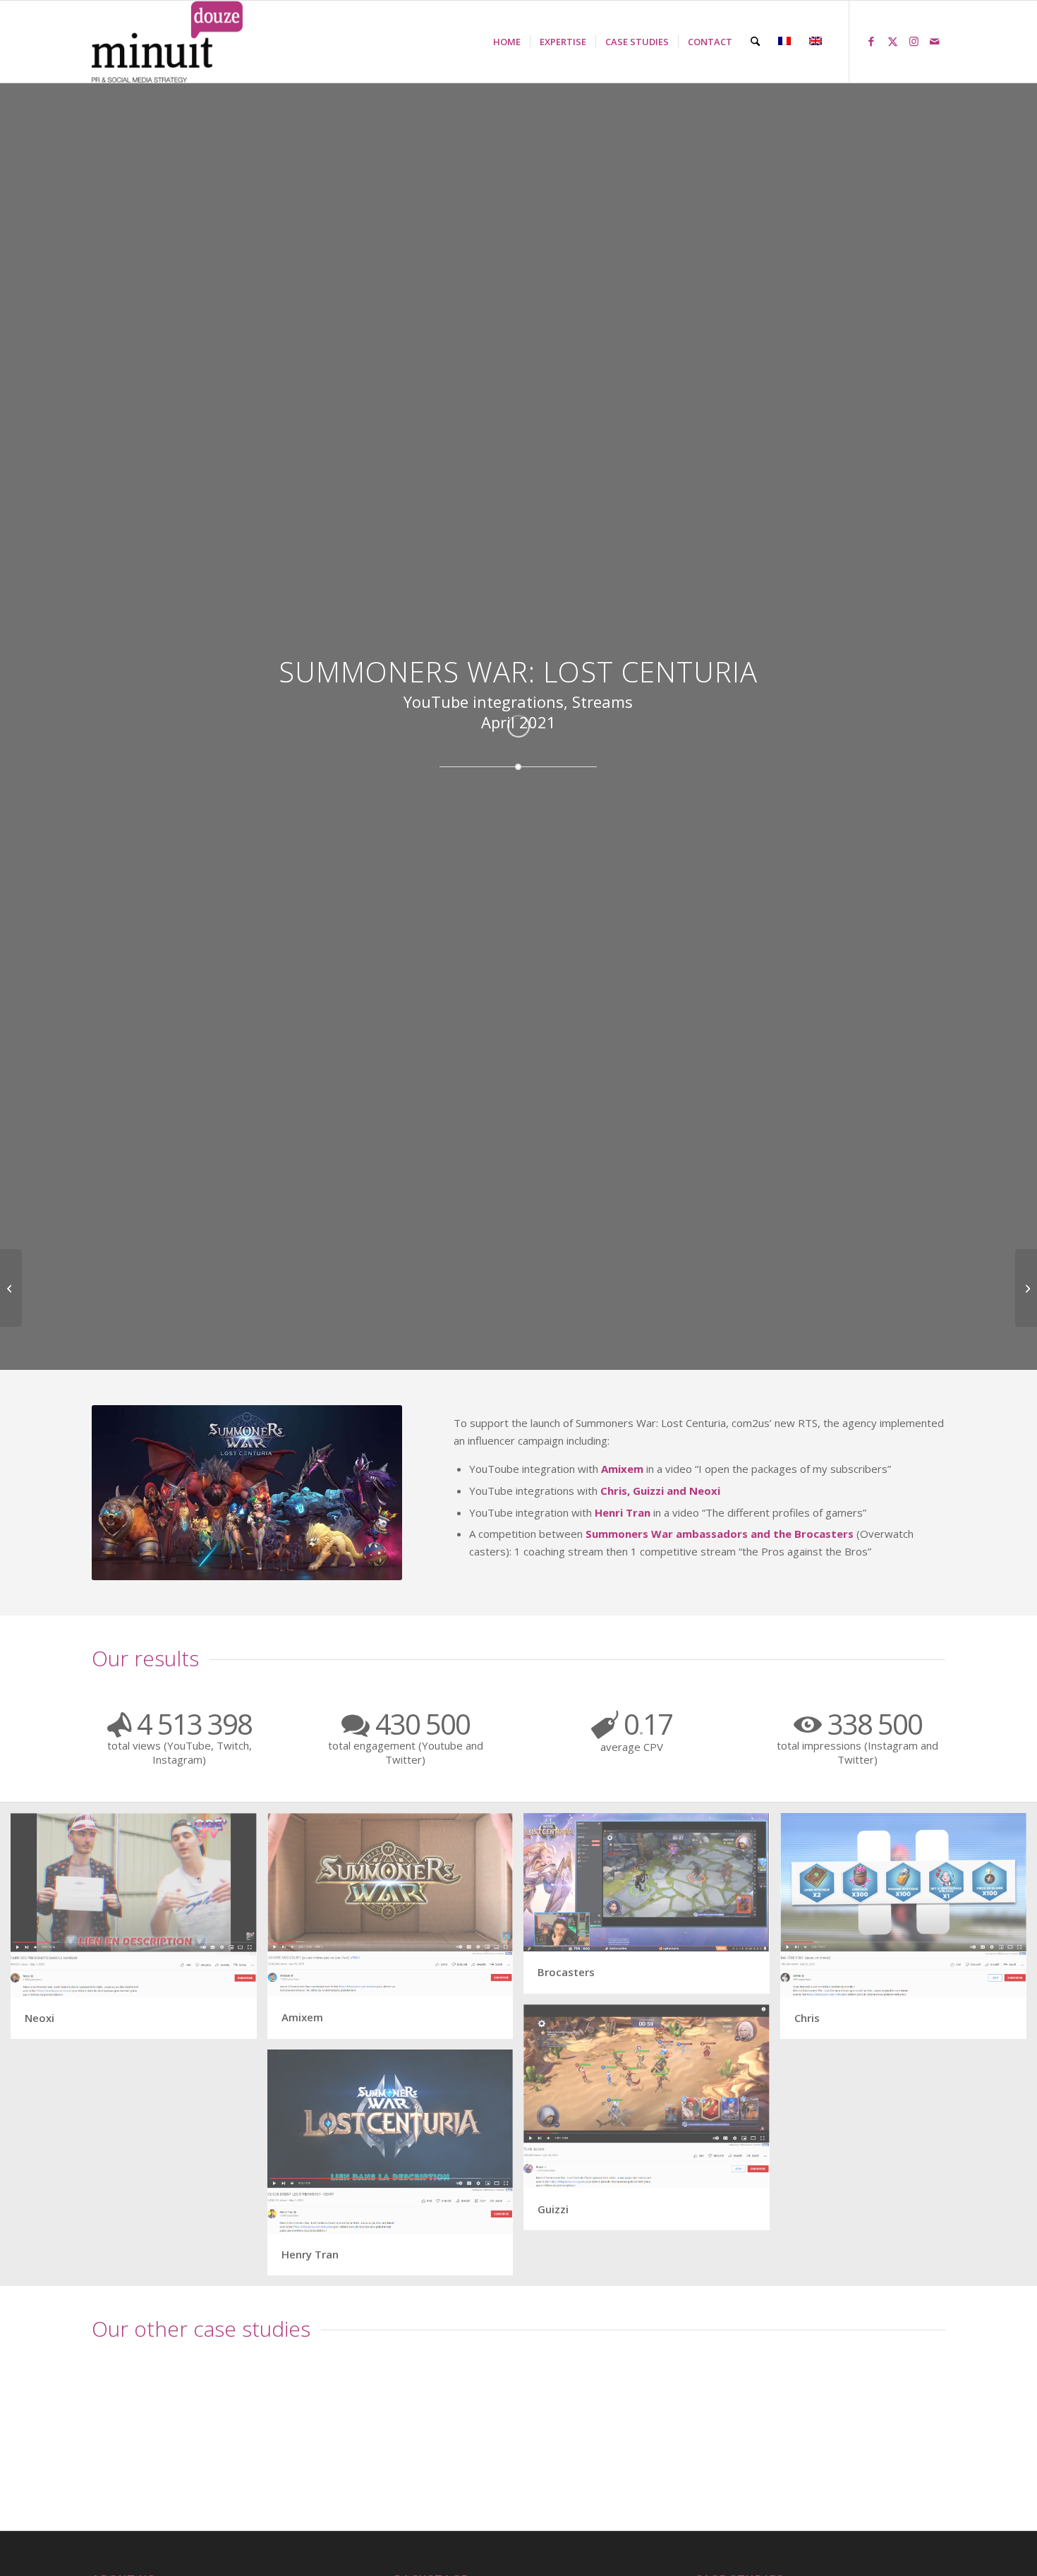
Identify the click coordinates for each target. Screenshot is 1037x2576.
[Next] (924, 2416)
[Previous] (113, 2416)
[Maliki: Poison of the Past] (518, 2413)
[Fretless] (157, 2413)
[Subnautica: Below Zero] (1026, 1288)
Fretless (115, 2471)
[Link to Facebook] (871, 41)
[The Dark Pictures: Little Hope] (11, 1288)
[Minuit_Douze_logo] (168, 42)
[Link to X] (892, 41)
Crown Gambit (313, 2471)
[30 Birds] (880, 2413)
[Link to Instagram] (914, 41)
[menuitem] (507, 42)
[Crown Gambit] (338, 2413)
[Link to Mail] (935, 41)
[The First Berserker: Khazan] (700, 2413)
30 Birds (838, 2471)
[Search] (755, 42)
